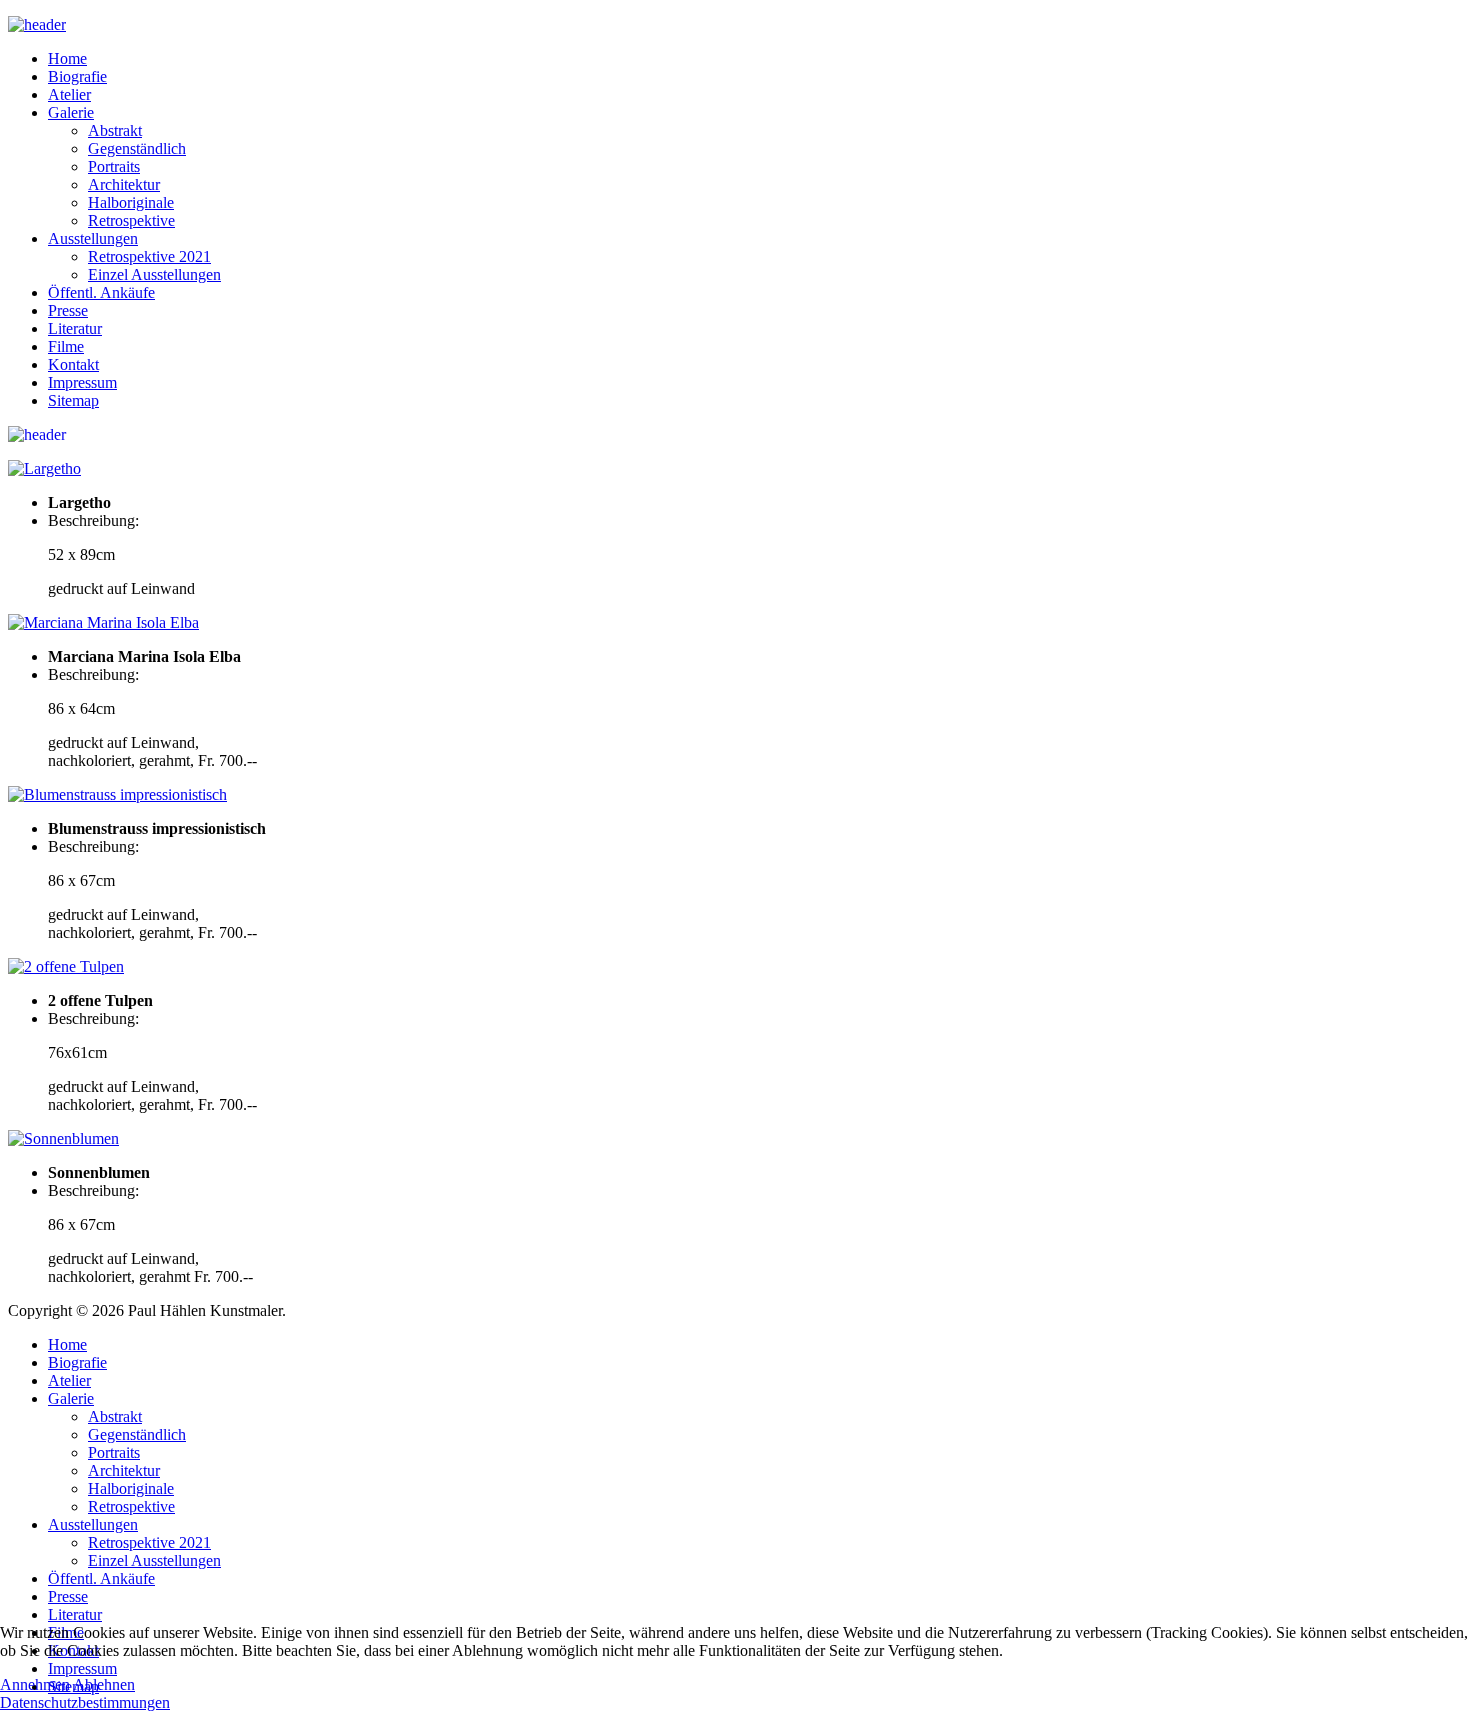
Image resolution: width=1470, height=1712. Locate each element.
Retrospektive (131, 220)
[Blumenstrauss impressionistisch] (117, 794)
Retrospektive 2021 (149, 256)
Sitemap (73, 400)
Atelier (69, 94)
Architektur (124, 184)
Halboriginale (131, 202)
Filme (66, 346)
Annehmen (35, 1684)
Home (67, 58)
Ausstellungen (93, 238)
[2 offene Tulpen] (66, 966)
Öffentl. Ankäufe (101, 292)
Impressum (82, 382)
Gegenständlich (137, 148)
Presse (68, 310)
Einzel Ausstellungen (154, 274)
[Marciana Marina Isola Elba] (103, 622)
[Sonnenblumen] (63, 1138)
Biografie (77, 76)
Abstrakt (115, 130)
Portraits (114, 166)
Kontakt (73, 364)
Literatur (75, 328)
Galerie (71, 112)
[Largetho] (44, 468)
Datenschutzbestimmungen (85, 1702)
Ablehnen (104, 1684)
